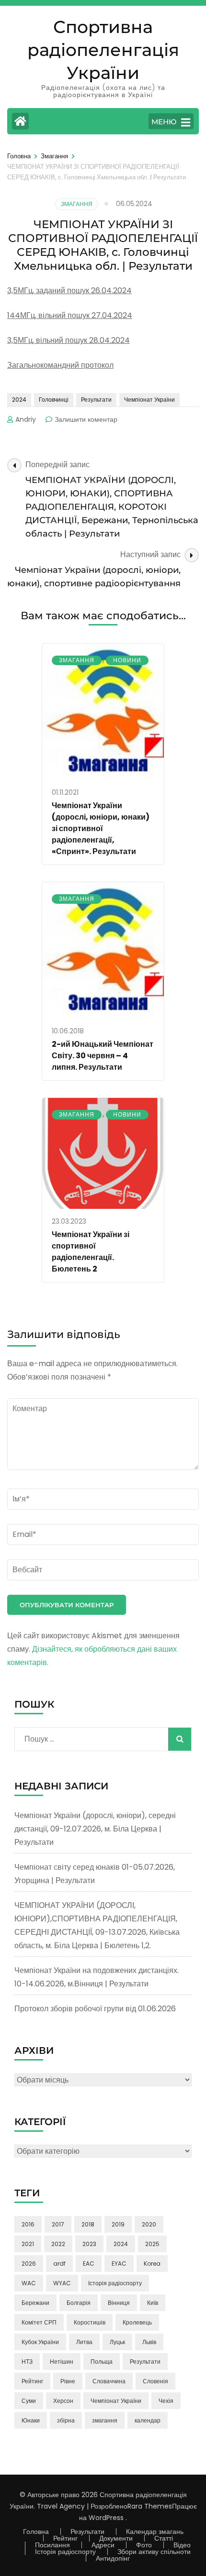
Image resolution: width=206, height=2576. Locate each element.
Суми (29, 2401)
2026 (29, 2264)
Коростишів (90, 2322)
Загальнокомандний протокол (60, 365)
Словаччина (109, 2381)
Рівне (68, 2381)
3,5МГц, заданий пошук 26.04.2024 (69, 290)
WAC (29, 2283)
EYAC (119, 2264)
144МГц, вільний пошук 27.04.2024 (70, 315)
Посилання (52, 2545)
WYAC (62, 2283)
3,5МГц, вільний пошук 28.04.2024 (69, 340)
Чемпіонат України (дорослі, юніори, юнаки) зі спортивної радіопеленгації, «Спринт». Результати (101, 828)
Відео (182, 2545)
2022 (58, 2244)
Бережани (35, 2303)
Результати (96, 400)
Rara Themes (150, 2506)
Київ (153, 2303)
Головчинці (54, 400)
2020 (149, 2224)
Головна (36, 2532)
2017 (58, 2224)
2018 (88, 2224)
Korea (152, 2264)
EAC (89, 2264)
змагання (105, 2420)
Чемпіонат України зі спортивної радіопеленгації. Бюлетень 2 (91, 1252)
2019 (118, 2224)
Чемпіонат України (149, 400)
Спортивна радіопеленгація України (103, 50)
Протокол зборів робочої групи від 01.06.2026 (95, 2009)
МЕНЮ (164, 122)
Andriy (26, 419)
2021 (28, 2244)
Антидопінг (113, 2558)
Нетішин (62, 2362)
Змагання (77, 204)
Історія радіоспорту (115, 2283)
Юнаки (31, 2420)
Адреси (103, 2545)
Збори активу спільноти (154, 2552)
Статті (164, 2538)
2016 (28, 2224)
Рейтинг (32, 2381)
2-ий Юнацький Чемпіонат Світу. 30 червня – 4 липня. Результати (103, 1056)
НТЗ (27, 2362)
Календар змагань (155, 2532)
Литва (84, 2342)
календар (148, 2420)
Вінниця (119, 2303)
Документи (116, 2538)
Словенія (155, 2381)
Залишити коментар (86, 419)
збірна (66, 2420)
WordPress (106, 2518)
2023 (89, 2244)
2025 (152, 2244)
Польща (102, 2362)
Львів (149, 2342)
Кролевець (137, 2322)
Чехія (166, 2401)
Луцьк (117, 2342)
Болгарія (79, 2303)
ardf (59, 2264)
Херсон (63, 2401)
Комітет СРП (39, 2322)
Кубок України (40, 2342)
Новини (127, 660)
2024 (19, 400)
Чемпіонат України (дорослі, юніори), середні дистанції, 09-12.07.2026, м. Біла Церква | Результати (95, 1829)
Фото (144, 2545)
